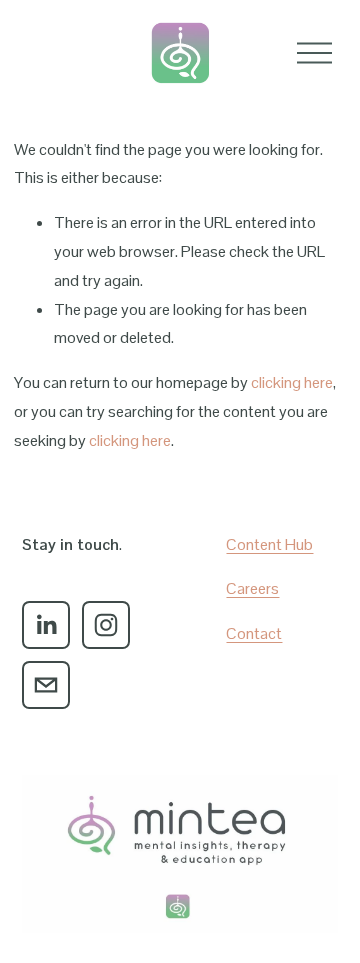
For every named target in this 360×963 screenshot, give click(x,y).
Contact (254, 633)
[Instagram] (106, 625)
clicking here (292, 382)
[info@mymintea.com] (46, 685)
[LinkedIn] (46, 625)
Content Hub (269, 544)
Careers (252, 588)
